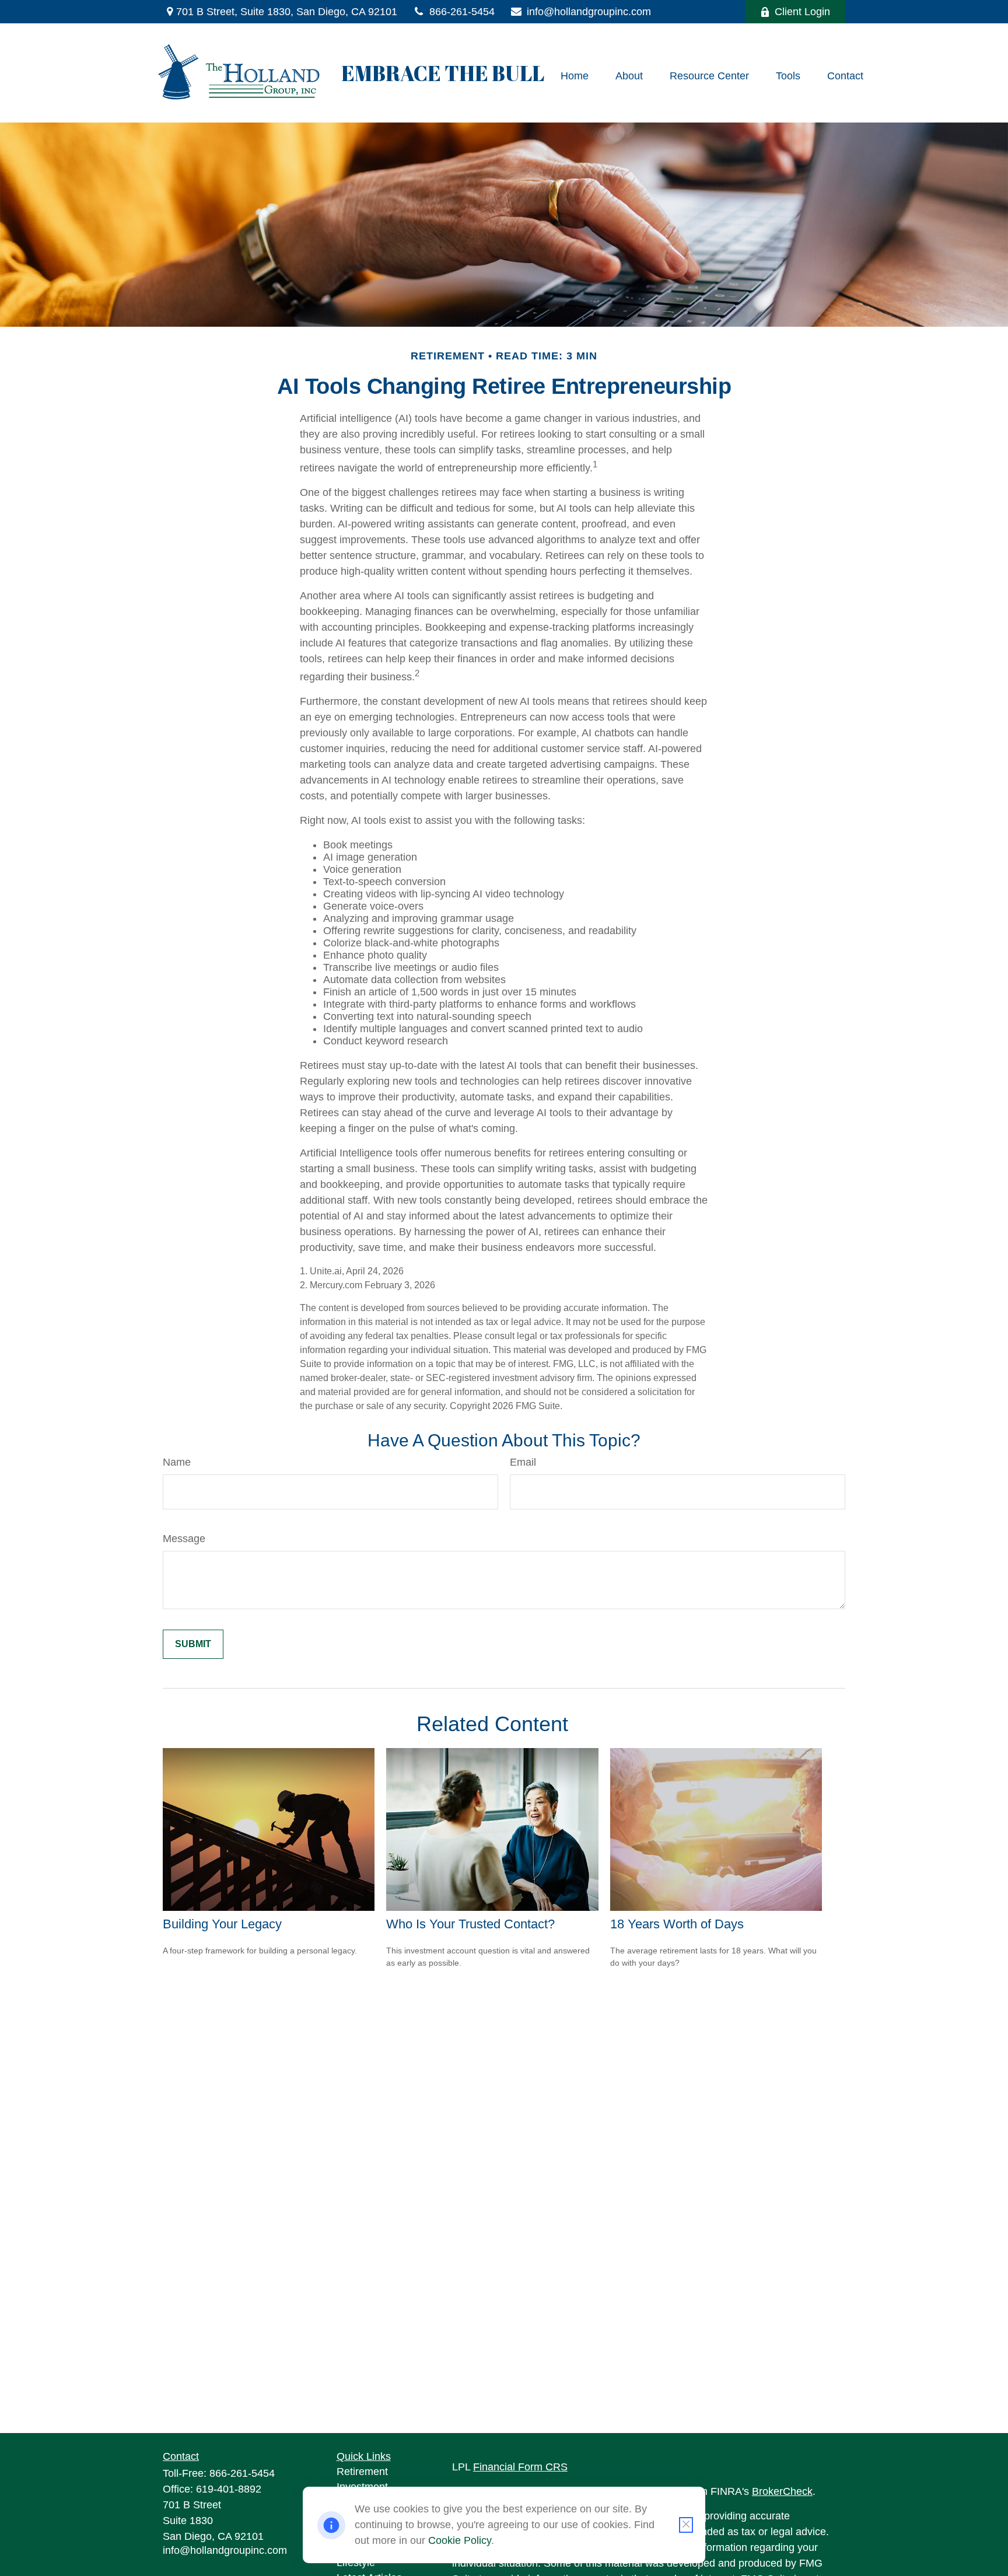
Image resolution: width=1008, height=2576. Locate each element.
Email (523, 1462)
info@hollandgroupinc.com (589, 12)
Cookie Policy (460, 2540)
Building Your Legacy (222, 1924)
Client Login (802, 12)
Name (177, 1462)
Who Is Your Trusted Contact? (470, 1924)
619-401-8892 (229, 2489)
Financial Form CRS (520, 2467)
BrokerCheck (782, 2491)
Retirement (362, 2472)
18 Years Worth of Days (677, 1924)
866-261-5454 (462, 12)
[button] (575, 76)
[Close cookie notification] (686, 2525)
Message (184, 1539)
